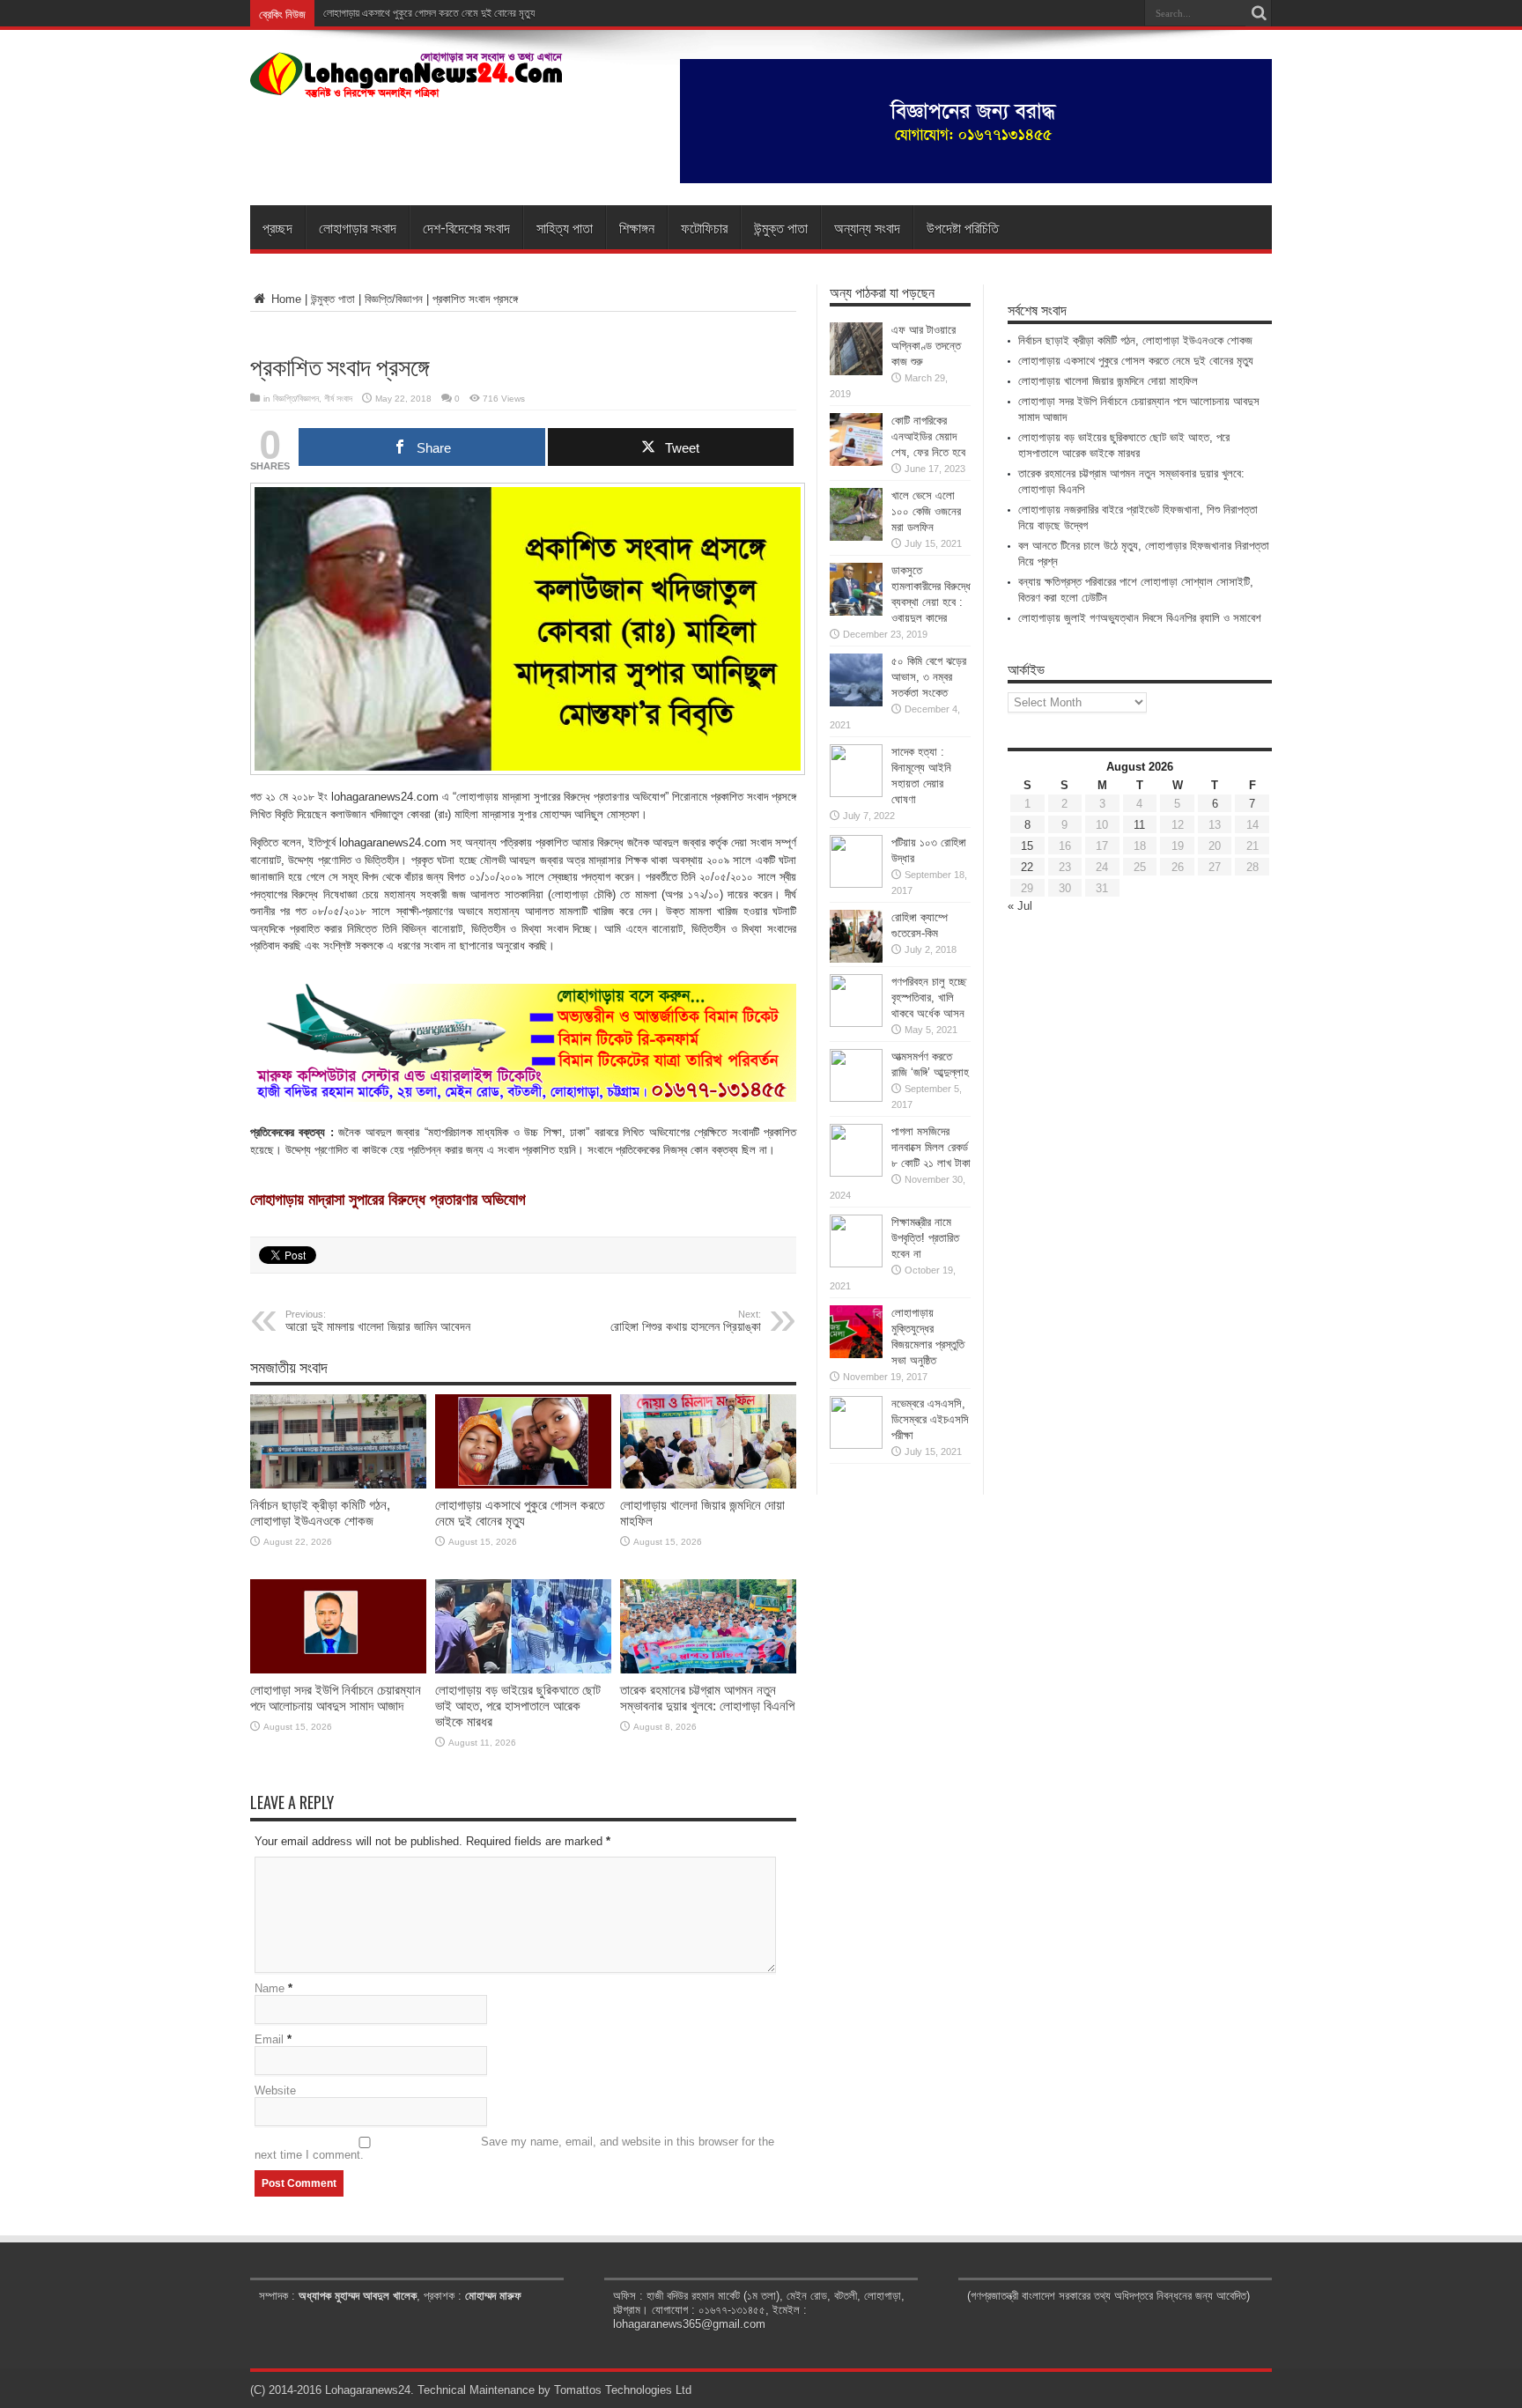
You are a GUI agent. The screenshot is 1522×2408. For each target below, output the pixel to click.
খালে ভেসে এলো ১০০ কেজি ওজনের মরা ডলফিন (926, 511)
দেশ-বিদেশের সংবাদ (466, 227)
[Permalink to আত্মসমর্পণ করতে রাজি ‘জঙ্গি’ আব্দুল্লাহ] (856, 1098)
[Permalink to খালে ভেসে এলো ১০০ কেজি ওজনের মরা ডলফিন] (856, 537)
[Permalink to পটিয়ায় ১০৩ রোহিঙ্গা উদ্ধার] (856, 884)
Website (275, 2090)
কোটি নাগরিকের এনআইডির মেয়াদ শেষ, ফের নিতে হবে (928, 436)
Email (269, 2039)
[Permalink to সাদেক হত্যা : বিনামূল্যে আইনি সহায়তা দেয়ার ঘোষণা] (856, 793)
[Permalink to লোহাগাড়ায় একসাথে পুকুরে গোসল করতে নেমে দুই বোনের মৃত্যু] (523, 1485)
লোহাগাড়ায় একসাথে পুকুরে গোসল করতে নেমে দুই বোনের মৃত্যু (520, 1513)
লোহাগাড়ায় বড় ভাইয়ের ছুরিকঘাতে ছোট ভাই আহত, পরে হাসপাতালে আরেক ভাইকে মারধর (518, 1706)
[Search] (1259, 13)
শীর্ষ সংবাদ (338, 399)
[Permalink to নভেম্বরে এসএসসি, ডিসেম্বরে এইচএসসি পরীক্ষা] (856, 1445)
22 (1027, 867)
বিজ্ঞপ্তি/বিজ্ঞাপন (394, 299)
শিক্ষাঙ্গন (637, 227)
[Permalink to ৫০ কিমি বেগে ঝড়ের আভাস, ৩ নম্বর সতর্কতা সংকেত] (856, 702)
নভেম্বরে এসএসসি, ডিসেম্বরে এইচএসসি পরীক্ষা (930, 1419)
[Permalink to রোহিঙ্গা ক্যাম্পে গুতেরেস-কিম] (856, 959)
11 (1139, 825)
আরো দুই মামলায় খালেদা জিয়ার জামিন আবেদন (378, 1321)
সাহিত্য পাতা (565, 227)
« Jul (1020, 906)
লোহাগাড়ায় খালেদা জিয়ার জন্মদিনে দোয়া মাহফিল (1108, 381)
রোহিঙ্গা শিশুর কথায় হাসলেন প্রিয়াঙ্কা (686, 1321)
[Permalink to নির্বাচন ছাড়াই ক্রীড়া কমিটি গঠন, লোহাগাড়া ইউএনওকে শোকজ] (338, 1485)
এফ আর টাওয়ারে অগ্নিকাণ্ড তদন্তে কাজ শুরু (926, 346)
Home (284, 299)
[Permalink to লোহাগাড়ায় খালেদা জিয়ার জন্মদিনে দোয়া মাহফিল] (708, 1485)
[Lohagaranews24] (406, 85)
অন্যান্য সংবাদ (867, 227)
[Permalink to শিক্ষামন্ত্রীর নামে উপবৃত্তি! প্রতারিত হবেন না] (856, 1263)
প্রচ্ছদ (277, 227)
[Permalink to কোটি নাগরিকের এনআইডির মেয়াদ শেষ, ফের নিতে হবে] (856, 462)
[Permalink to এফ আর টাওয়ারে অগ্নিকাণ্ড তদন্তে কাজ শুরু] (856, 371)
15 (1027, 846)
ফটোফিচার (704, 227)
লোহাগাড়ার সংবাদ (358, 227)
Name (270, 1988)
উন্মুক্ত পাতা (781, 227)
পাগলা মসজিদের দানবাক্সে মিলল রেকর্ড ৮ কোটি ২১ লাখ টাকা (931, 1147)
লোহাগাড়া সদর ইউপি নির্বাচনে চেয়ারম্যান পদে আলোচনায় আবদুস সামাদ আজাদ (336, 1698)
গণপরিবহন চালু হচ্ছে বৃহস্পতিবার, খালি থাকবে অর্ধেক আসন (929, 997)
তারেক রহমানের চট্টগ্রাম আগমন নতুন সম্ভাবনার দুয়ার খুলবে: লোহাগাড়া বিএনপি (707, 1698)
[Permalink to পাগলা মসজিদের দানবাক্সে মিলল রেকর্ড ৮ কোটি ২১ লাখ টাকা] (856, 1173)
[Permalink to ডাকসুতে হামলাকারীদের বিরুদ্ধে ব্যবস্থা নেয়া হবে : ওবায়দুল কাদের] (856, 612)
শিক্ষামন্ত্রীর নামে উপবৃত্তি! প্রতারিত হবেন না (925, 1238)
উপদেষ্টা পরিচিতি (963, 227)
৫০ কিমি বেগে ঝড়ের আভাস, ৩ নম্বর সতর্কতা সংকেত (929, 677)
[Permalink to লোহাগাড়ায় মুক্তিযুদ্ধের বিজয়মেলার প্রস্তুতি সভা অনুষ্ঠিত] (856, 1354)
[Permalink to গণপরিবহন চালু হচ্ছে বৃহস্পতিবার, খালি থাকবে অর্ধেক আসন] (856, 1023)
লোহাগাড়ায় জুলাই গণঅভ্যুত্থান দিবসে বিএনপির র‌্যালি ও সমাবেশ (1140, 618)
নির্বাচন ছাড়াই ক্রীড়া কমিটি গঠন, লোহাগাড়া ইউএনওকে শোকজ (320, 1513)
